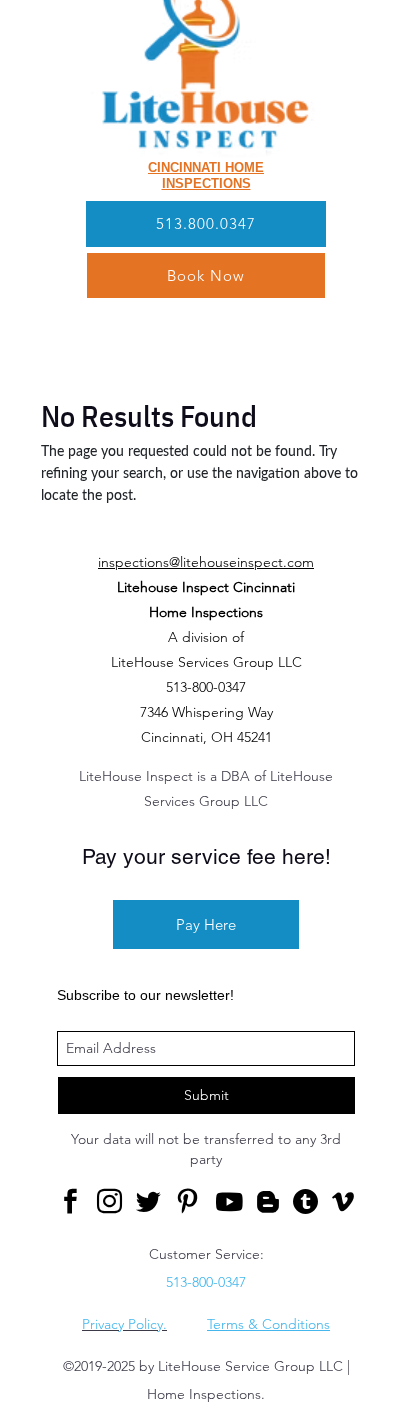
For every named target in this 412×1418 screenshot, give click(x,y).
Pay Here (206, 924)
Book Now (206, 275)
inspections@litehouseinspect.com (206, 562)
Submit (206, 1095)
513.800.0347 (206, 223)
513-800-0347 (206, 1282)
